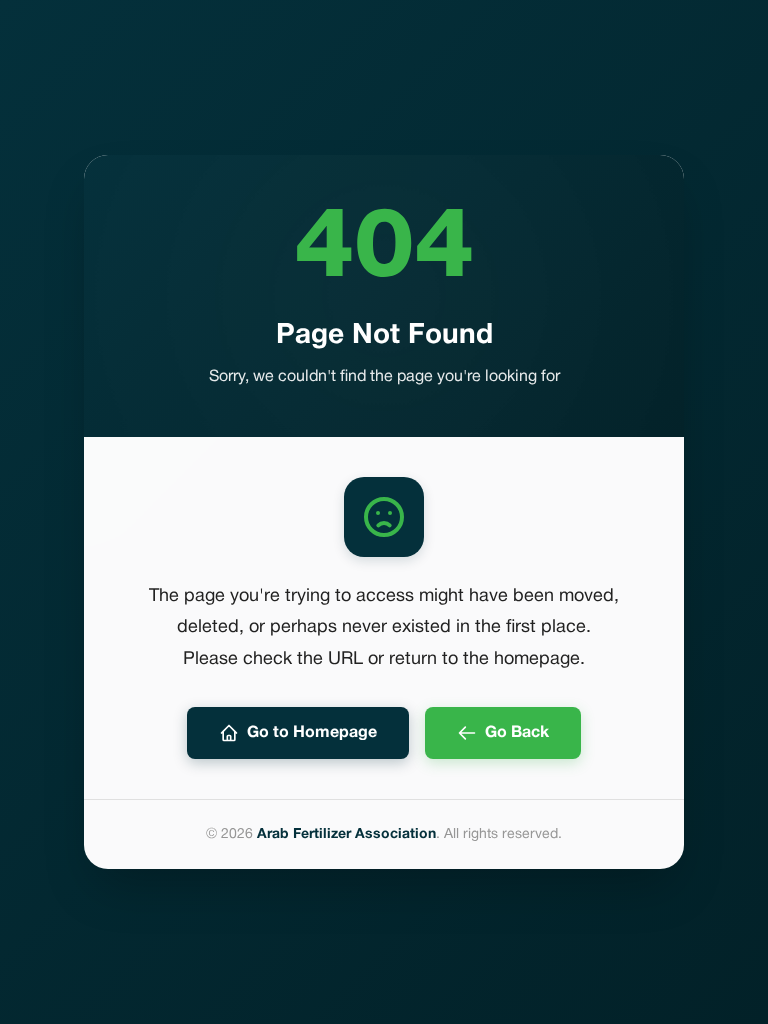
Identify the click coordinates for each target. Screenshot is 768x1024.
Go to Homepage (312, 733)
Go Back (517, 733)
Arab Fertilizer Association (346, 834)
